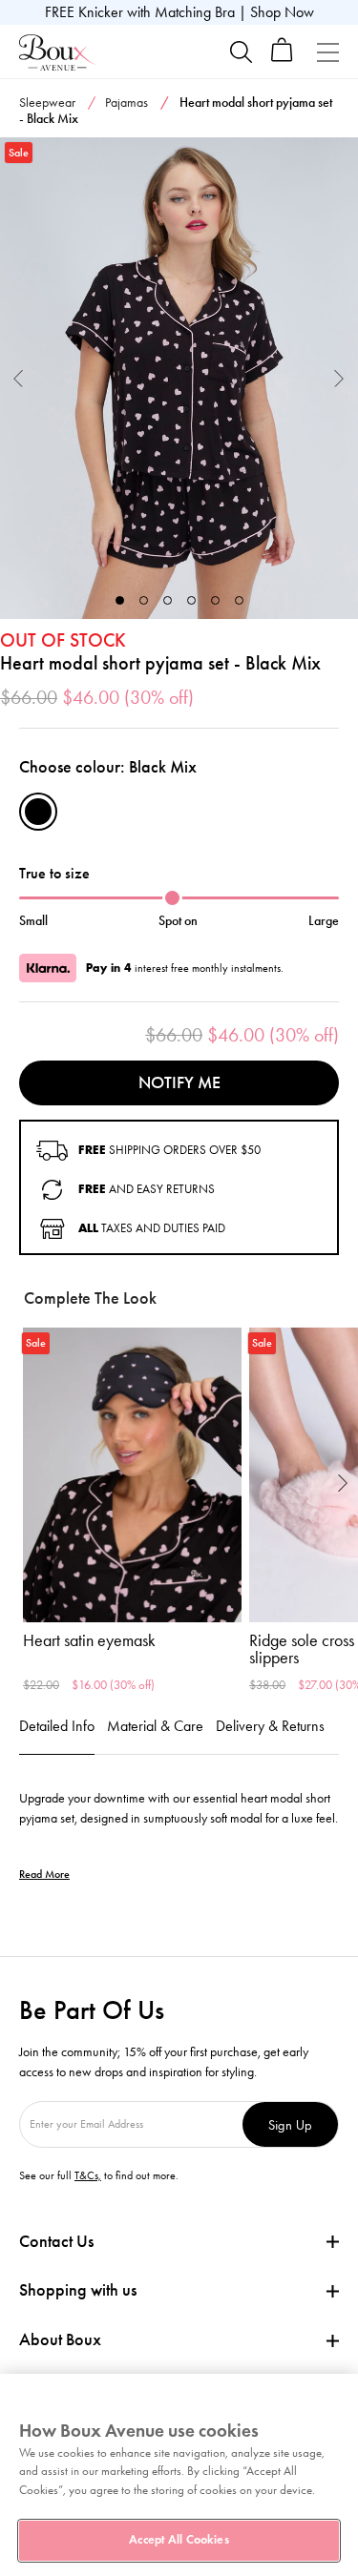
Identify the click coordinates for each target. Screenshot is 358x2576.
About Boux (60, 2340)
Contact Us (56, 2241)
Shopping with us (78, 2290)
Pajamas (126, 103)
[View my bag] (282, 58)
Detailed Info (57, 1726)
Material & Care (155, 1726)
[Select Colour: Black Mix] (38, 812)
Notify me (179, 1082)
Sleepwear (47, 103)
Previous (19, 378)
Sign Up (290, 2124)
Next (339, 378)
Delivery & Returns (270, 1726)
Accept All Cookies (179, 2540)
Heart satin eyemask (89, 1640)
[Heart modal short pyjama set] (179, 379)
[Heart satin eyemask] (132, 1475)
